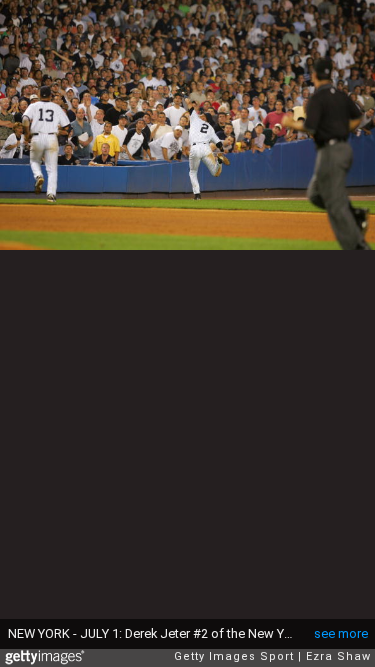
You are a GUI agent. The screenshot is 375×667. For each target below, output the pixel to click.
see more (341, 633)
